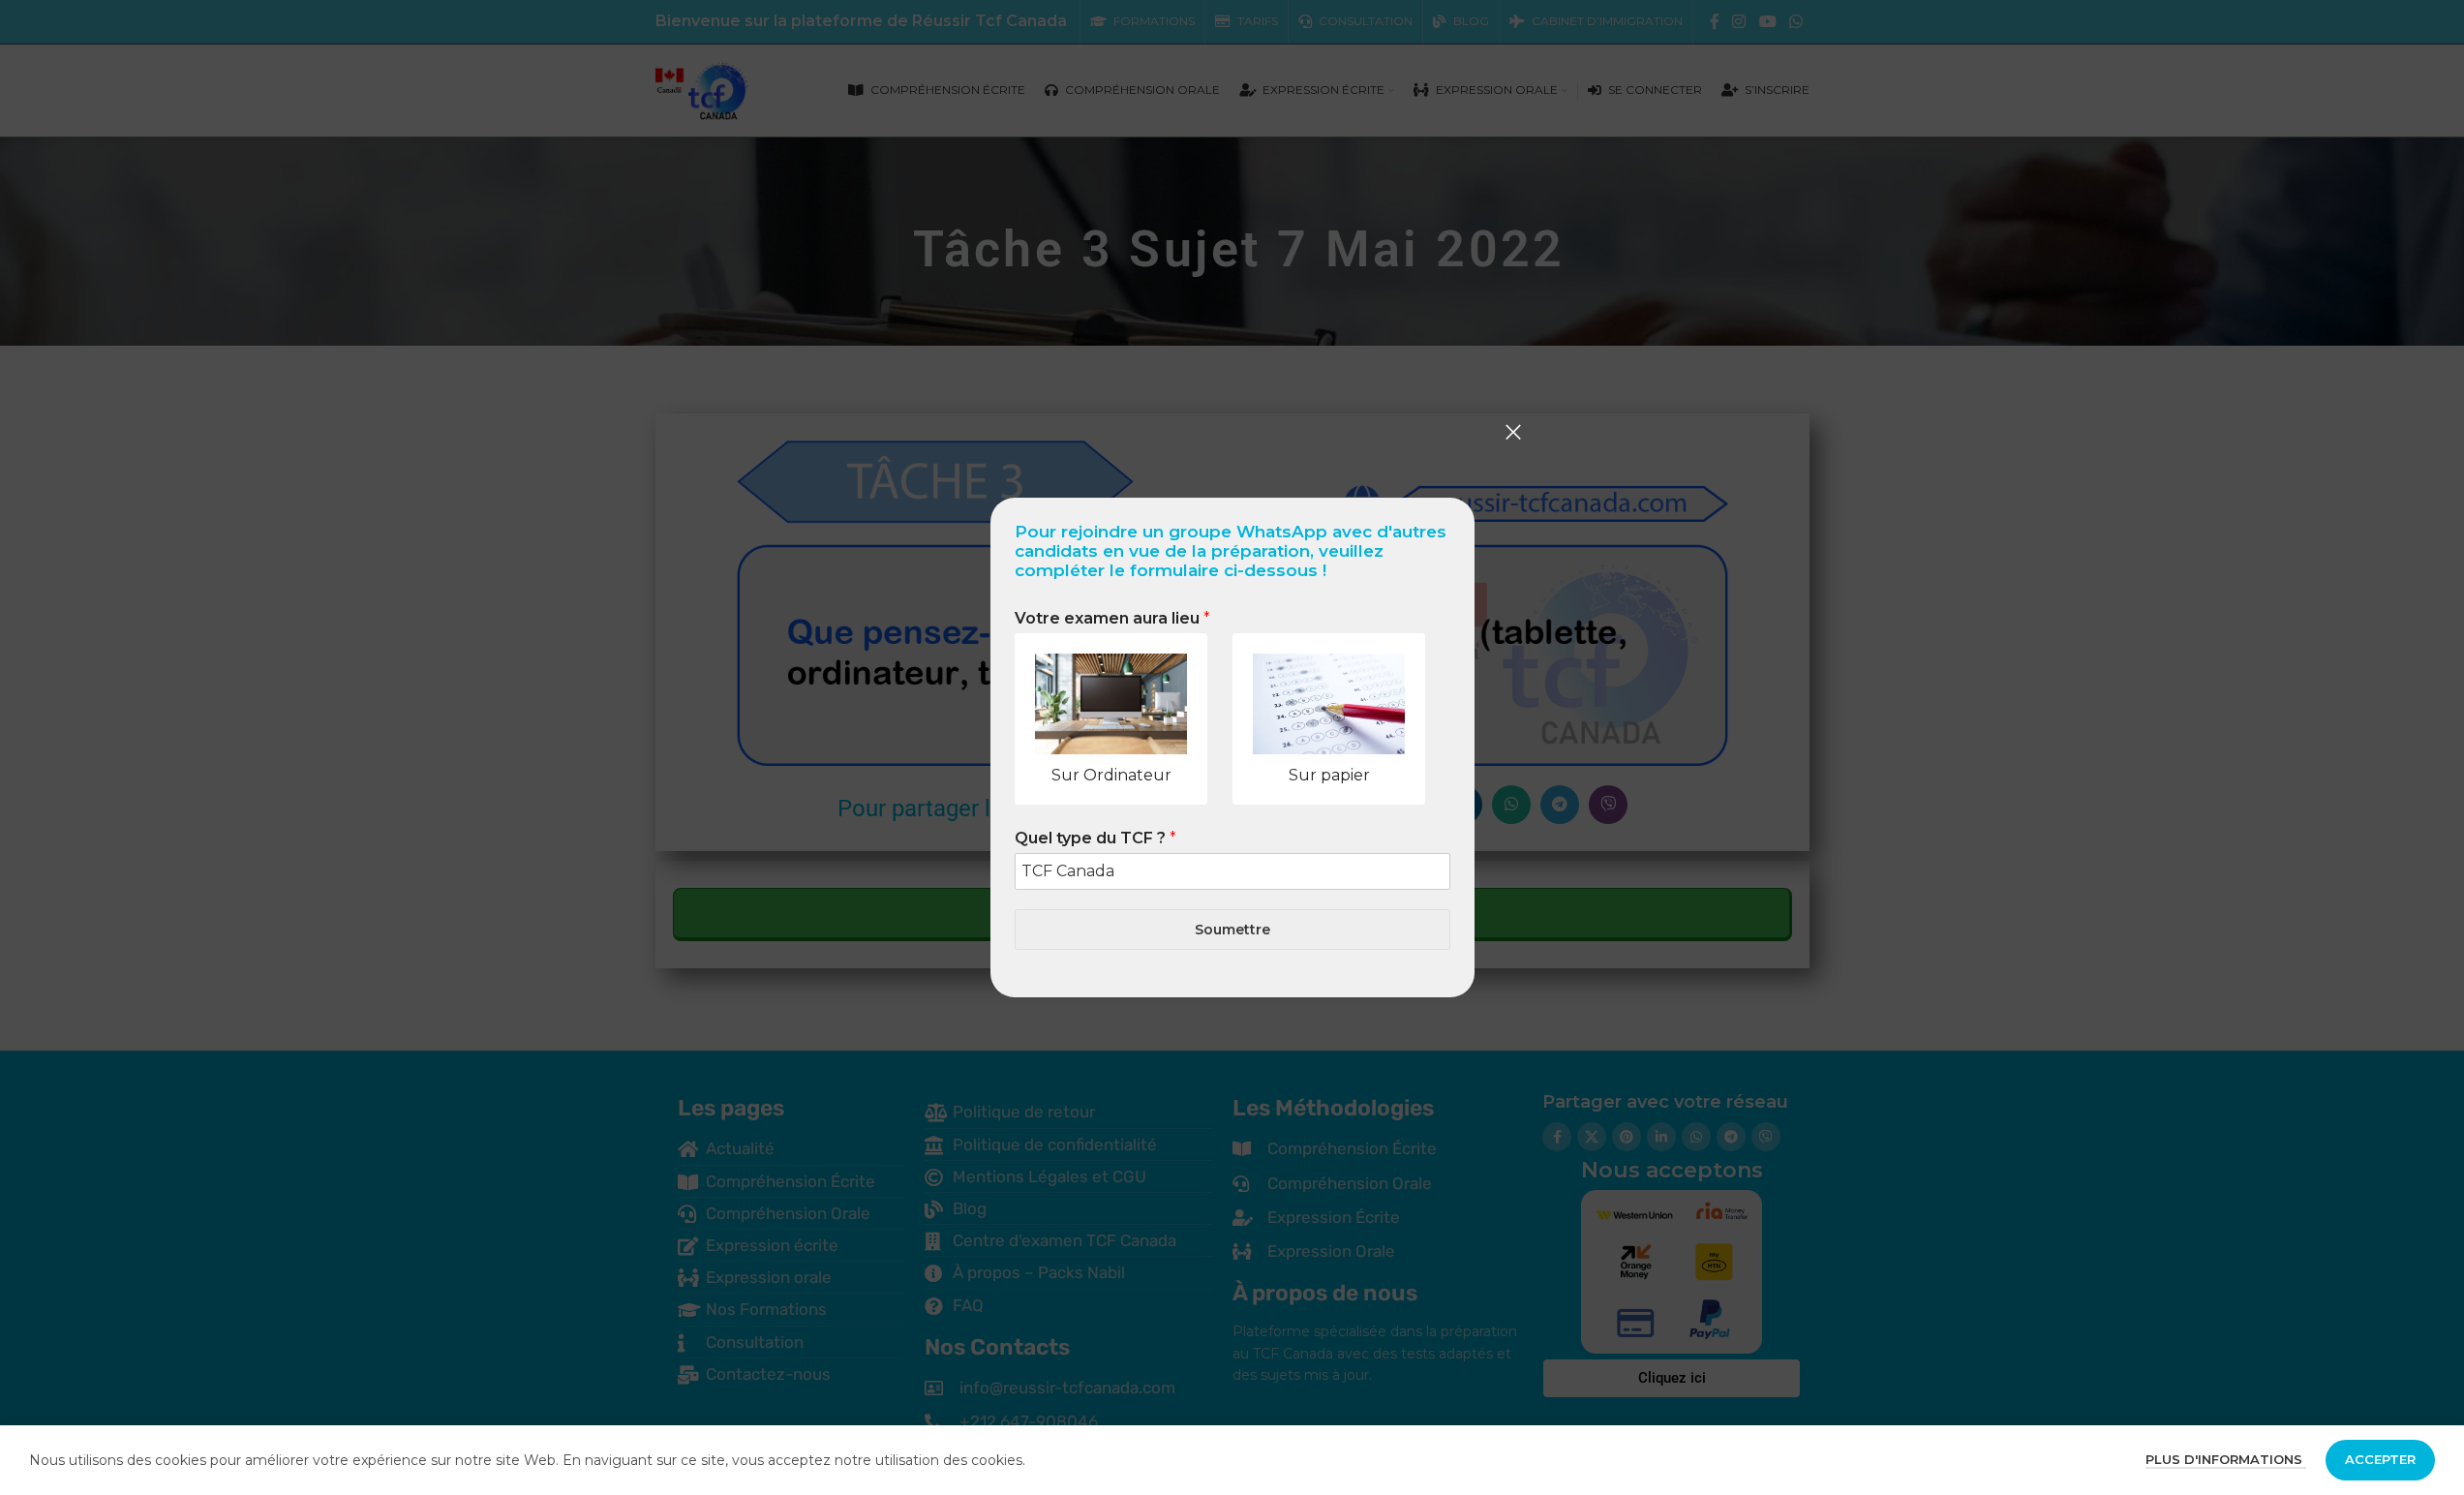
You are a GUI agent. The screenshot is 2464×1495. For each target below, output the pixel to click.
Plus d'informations (2226, 1459)
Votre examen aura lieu (1112, 618)
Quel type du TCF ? (1095, 838)
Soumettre (1232, 930)
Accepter (2380, 1459)
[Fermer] (1513, 432)
